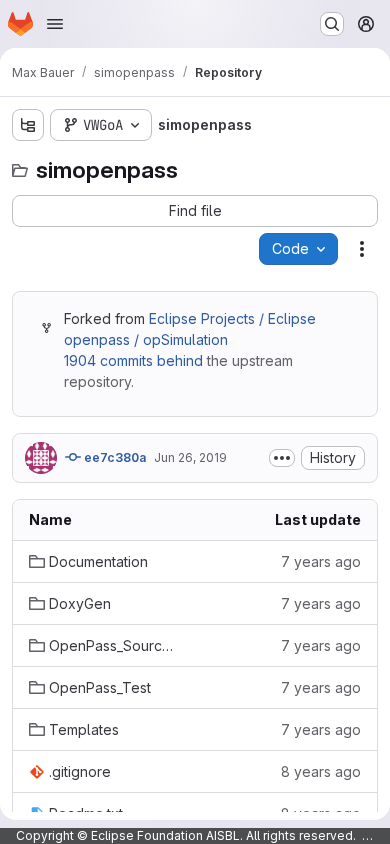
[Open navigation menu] (55, 24)
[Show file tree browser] (28, 125)
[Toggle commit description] (282, 458)
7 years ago (321, 561)
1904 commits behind (133, 360)
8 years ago (321, 771)
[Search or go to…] (332, 24)
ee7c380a (113, 457)
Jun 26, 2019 (190, 457)
